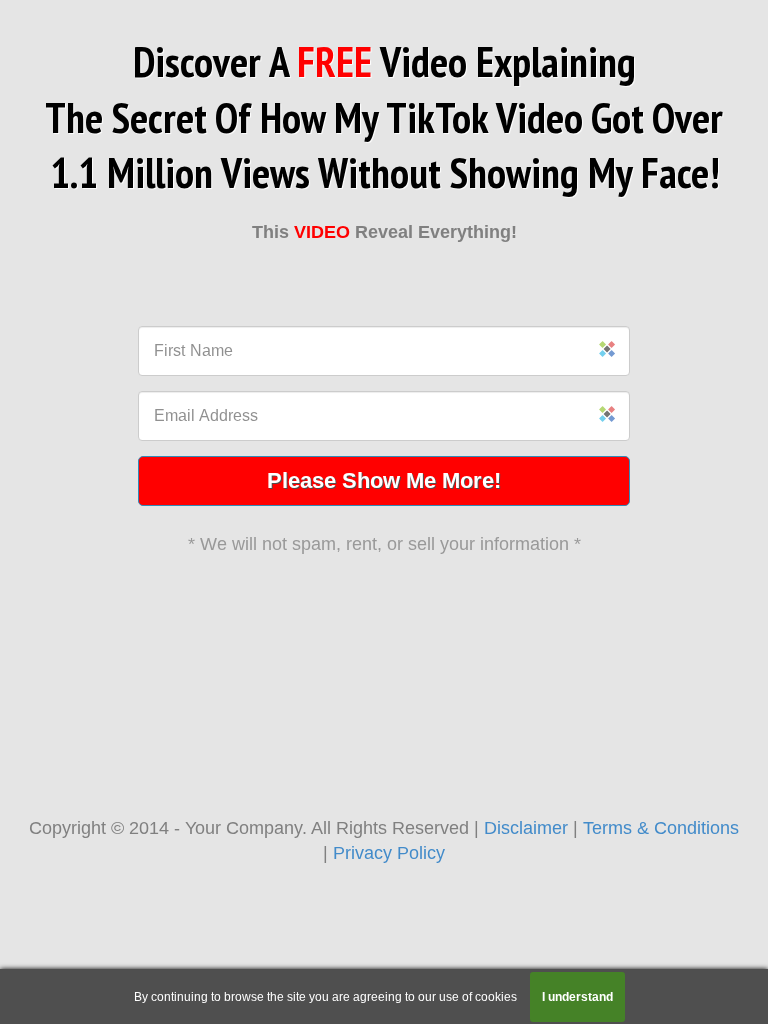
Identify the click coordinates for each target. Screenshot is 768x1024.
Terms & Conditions (661, 828)
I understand (577, 997)
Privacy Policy (389, 853)
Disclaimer (526, 828)
